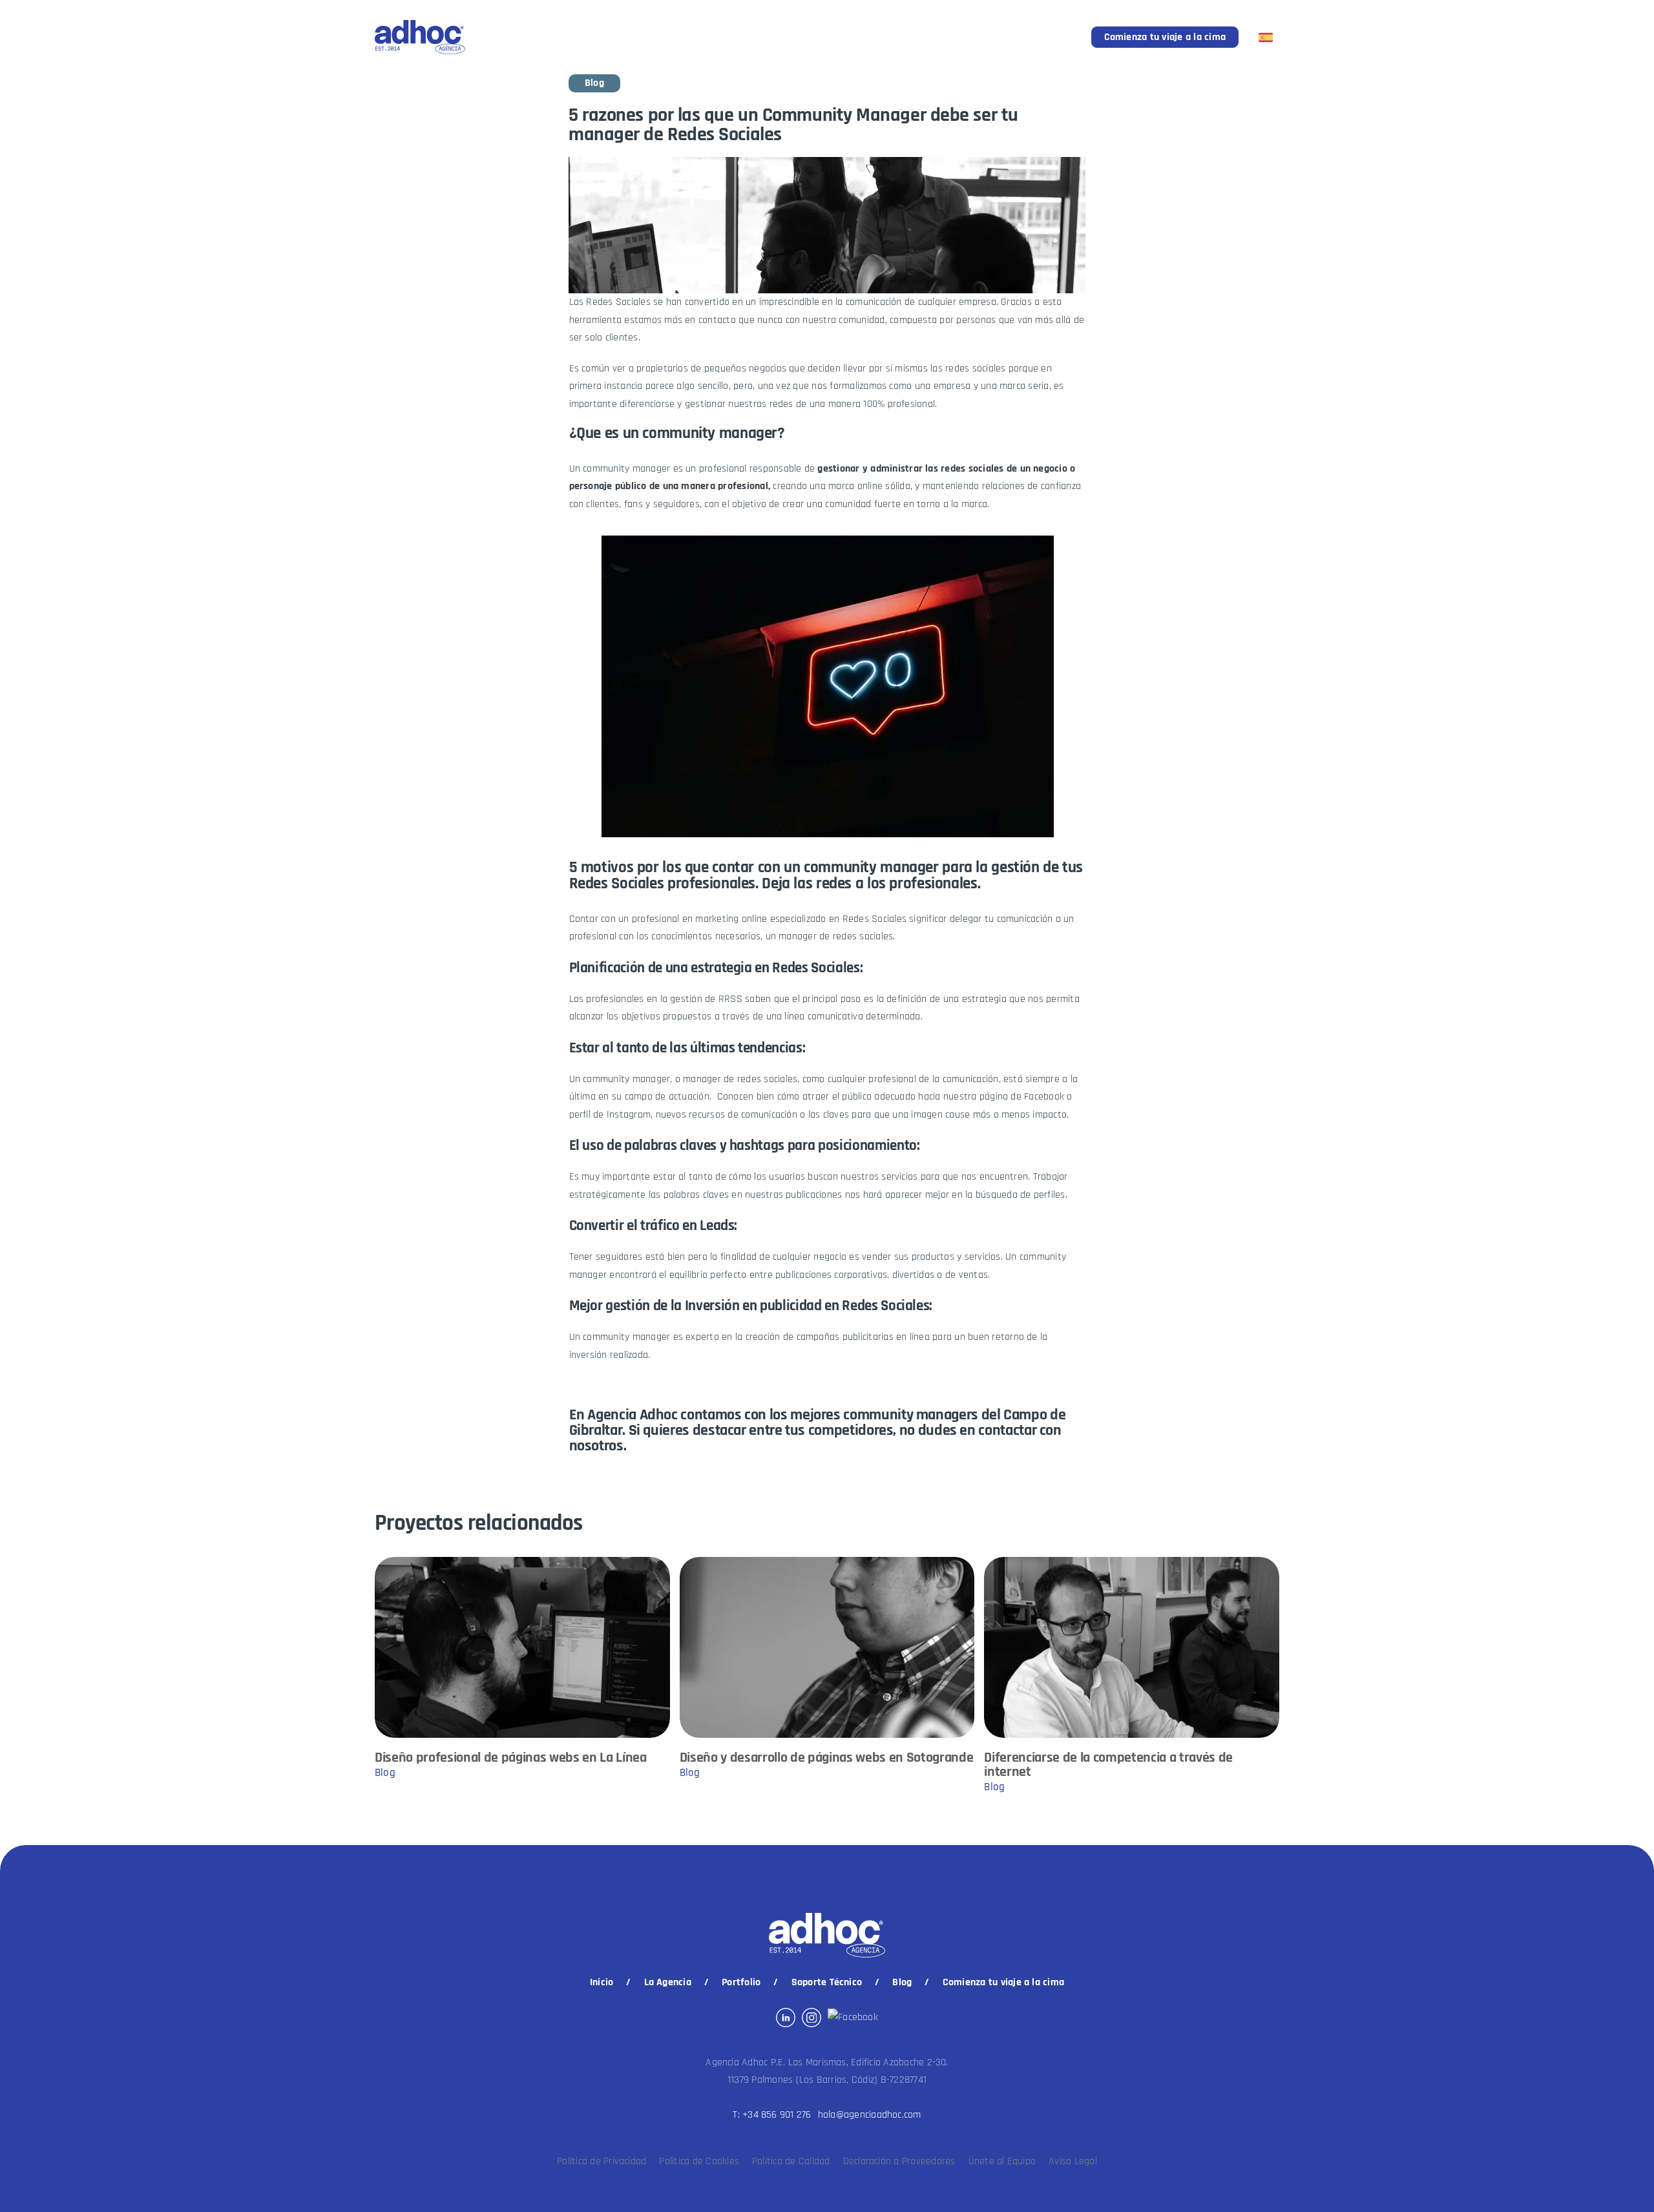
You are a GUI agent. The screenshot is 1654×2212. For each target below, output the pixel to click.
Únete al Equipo (1002, 2161)
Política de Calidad (791, 2161)
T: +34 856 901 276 (772, 2115)
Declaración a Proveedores (899, 2161)
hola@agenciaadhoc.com (870, 2115)
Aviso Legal (1073, 2161)
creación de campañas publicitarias (820, 1337)
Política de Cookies (699, 2161)
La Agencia (668, 1982)
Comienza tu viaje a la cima (1165, 37)
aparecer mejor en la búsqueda (951, 1195)
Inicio (602, 1982)
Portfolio (741, 1982)
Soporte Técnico (827, 1982)
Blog (902, 1982)
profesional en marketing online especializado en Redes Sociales (769, 919)
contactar (1007, 1430)
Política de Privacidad (602, 2161)
